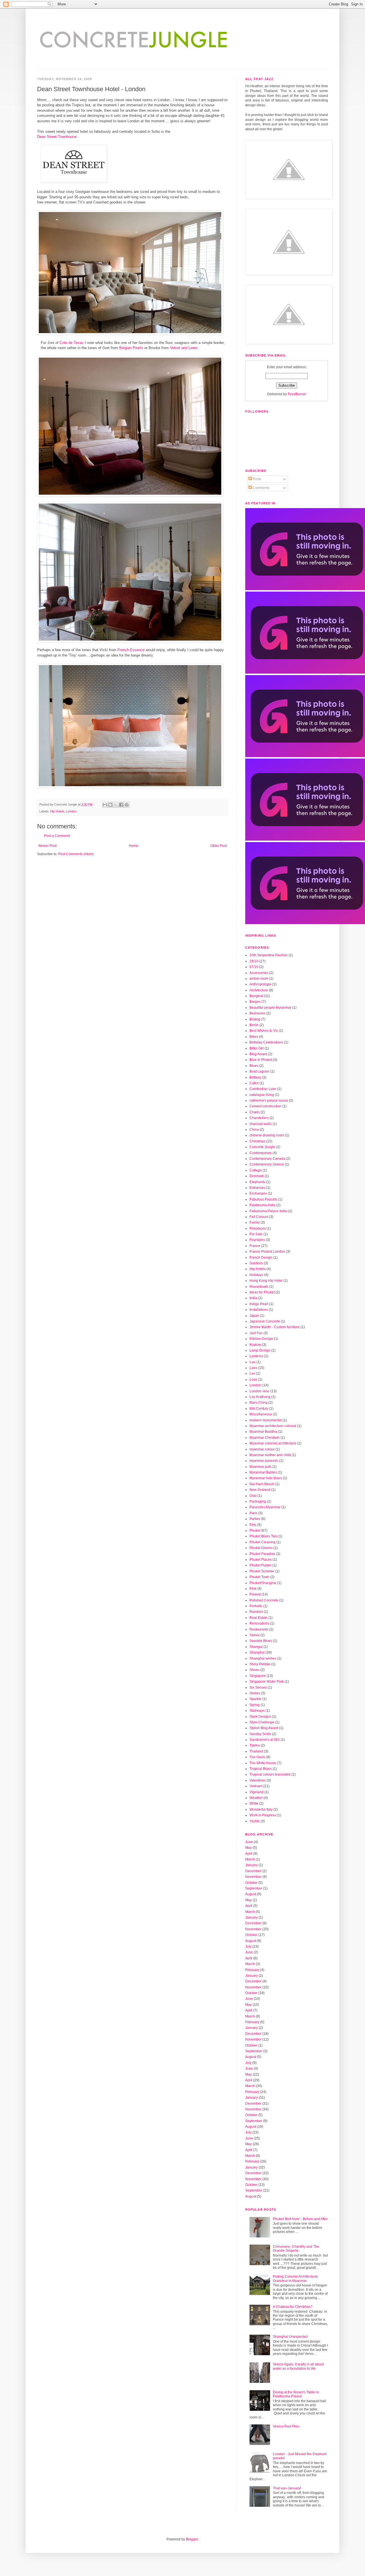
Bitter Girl (257, 1048)
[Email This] (105, 805)
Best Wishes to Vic (264, 1031)
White (254, 1803)
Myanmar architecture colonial (273, 1426)
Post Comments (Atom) (76, 854)
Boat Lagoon (259, 1071)
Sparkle (255, 1699)
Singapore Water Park (267, 1682)
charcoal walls (261, 1124)
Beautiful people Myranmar (270, 1008)
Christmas (257, 1141)
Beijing (255, 1019)
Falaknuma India (262, 1205)
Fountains (257, 1240)
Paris (254, 1513)
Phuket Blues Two (263, 1536)
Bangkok (256, 996)
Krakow (255, 1345)
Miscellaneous (261, 1414)
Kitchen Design (261, 1339)
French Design (261, 1258)
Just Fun (256, 1333)
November (253, 1877)
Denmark (257, 1176)
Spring (255, 1705)
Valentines (258, 1780)
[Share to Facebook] (121, 805)
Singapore (258, 1676)
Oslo (253, 1496)
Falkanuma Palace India (268, 1211)
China (254, 1130)
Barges (255, 1002)
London (71, 811)
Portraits (256, 1606)
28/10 (254, 961)
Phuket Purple (260, 1565)
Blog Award (258, 1054)
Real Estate (258, 1618)
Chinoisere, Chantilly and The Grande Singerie (296, 2249)
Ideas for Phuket (262, 1292)
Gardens (256, 1263)
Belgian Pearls (132, 348)
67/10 (254, 967)
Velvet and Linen (184, 348)
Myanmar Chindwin (265, 1438)
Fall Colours (259, 1217)
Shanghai (257, 1652)
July (248, 1947)
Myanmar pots (260, 1467)
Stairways (257, 1711)
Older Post (219, 846)
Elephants (257, 1182)
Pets (253, 1525)
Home (134, 846)
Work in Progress (263, 1815)
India (253, 1298)
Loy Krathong (260, 1397)
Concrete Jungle (262, 1147)
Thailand (256, 1751)
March (250, 1859)
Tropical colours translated (270, 1774)
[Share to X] (116, 805)
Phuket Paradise (262, 1554)
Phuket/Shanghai (263, 1583)
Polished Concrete (264, 1600)
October (251, 1883)
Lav (252, 1373)
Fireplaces (258, 1228)
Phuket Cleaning (262, 1542)
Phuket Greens (261, 1548)
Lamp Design (260, 1350)
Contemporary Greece (267, 1164)
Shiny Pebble (260, 1664)
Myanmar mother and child (270, 1455)
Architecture (259, 990)
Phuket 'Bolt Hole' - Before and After (300, 2219)
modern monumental (266, 1420)
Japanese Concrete (265, 1321)
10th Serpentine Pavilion (269, 955)
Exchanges (258, 1193)
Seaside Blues (261, 1641)
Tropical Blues (261, 1769)
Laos (253, 1368)
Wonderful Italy (261, 1809)
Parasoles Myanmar (265, 1507)
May (249, 1848)
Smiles (255, 1693)
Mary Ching (258, 1403)
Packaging (258, 1501)
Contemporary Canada (267, 1159)
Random (256, 1612)
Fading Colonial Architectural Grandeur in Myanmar (295, 2279)
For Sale (256, 1234)
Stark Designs (260, 1717)
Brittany (255, 1077)
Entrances (257, 1188)
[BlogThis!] (110, 805)
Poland (255, 1594)
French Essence (131, 650)
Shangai (256, 1647)
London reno (259, 1391)
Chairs (255, 1112)
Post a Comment (57, 836)
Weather (256, 1798)
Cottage (256, 1170)
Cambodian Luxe (263, 1089)
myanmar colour (262, 1449)
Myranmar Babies (263, 1472)
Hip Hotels (57, 811)
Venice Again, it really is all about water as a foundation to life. (298, 2366)
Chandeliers (259, 1118)
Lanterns (256, 1356)
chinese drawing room (267, 1135)
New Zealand (260, 1490)
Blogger (192, 2539)
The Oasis (257, 1757)
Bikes (254, 1037)
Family (255, 1222)
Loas (253, 1379)
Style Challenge (262, 1722)
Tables (255, 1745)
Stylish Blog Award (264, 1728)
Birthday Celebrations (266, 1042)
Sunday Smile (260, 1734)
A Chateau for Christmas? (293, 2307)
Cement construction (265, 1106)
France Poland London (267, 1252)
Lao (253, 1362)
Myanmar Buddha (263, 1432)
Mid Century (259, 1409)
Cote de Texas (72, 343)
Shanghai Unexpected (290, 2337)
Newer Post (47, 846)
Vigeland (256, 1792)
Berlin (254, 1025)
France (255, 1246)
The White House (263, 1763)
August (251, 1894)
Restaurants (259, 1629)
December (253, 1871)
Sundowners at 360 (265, 1740)
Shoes (255, 1670)
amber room (259, 979)
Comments (261, 488)
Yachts (255, 1821)
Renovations (259, 1623)
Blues (254, 1066)
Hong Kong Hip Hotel (266, 1281)
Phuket (255, 1530)
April (249, 1854)
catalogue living (262, 1095)
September (254, 1888)
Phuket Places (261, 1560)
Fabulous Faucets (263, 1199)
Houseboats (259, 1287)
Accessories (259, 973)
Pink (253, 1589)
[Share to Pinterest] (127, 805)
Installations (259, 1310)
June (249, 1842)
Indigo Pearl (259, 1304)
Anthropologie (260, 984)
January (252, 1865)
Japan (254, 1316)
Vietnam (256, 1786)
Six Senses (258, 1688)
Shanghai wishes (263, 1658)
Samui (255, 1635)
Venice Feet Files (286, 2426)
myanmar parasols (264, 1461)
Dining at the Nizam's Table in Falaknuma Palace (296, 2394)
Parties (255, 1519)
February (252, 1970)
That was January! (287, 2488)
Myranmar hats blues (266, 1478)
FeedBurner (297, 394)
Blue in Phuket (261, 1060)
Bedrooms (257, 1013)
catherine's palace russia (269, 1100)
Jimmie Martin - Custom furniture (275, 1327)
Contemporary (261, 1153)
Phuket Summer (262, 1571)
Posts (256, 479)
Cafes (254, 1083)
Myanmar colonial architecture (273, 1443)
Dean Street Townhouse (57, 137)
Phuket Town (259, 1577)
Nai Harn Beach (262, 1484)
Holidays (256, 1275)
